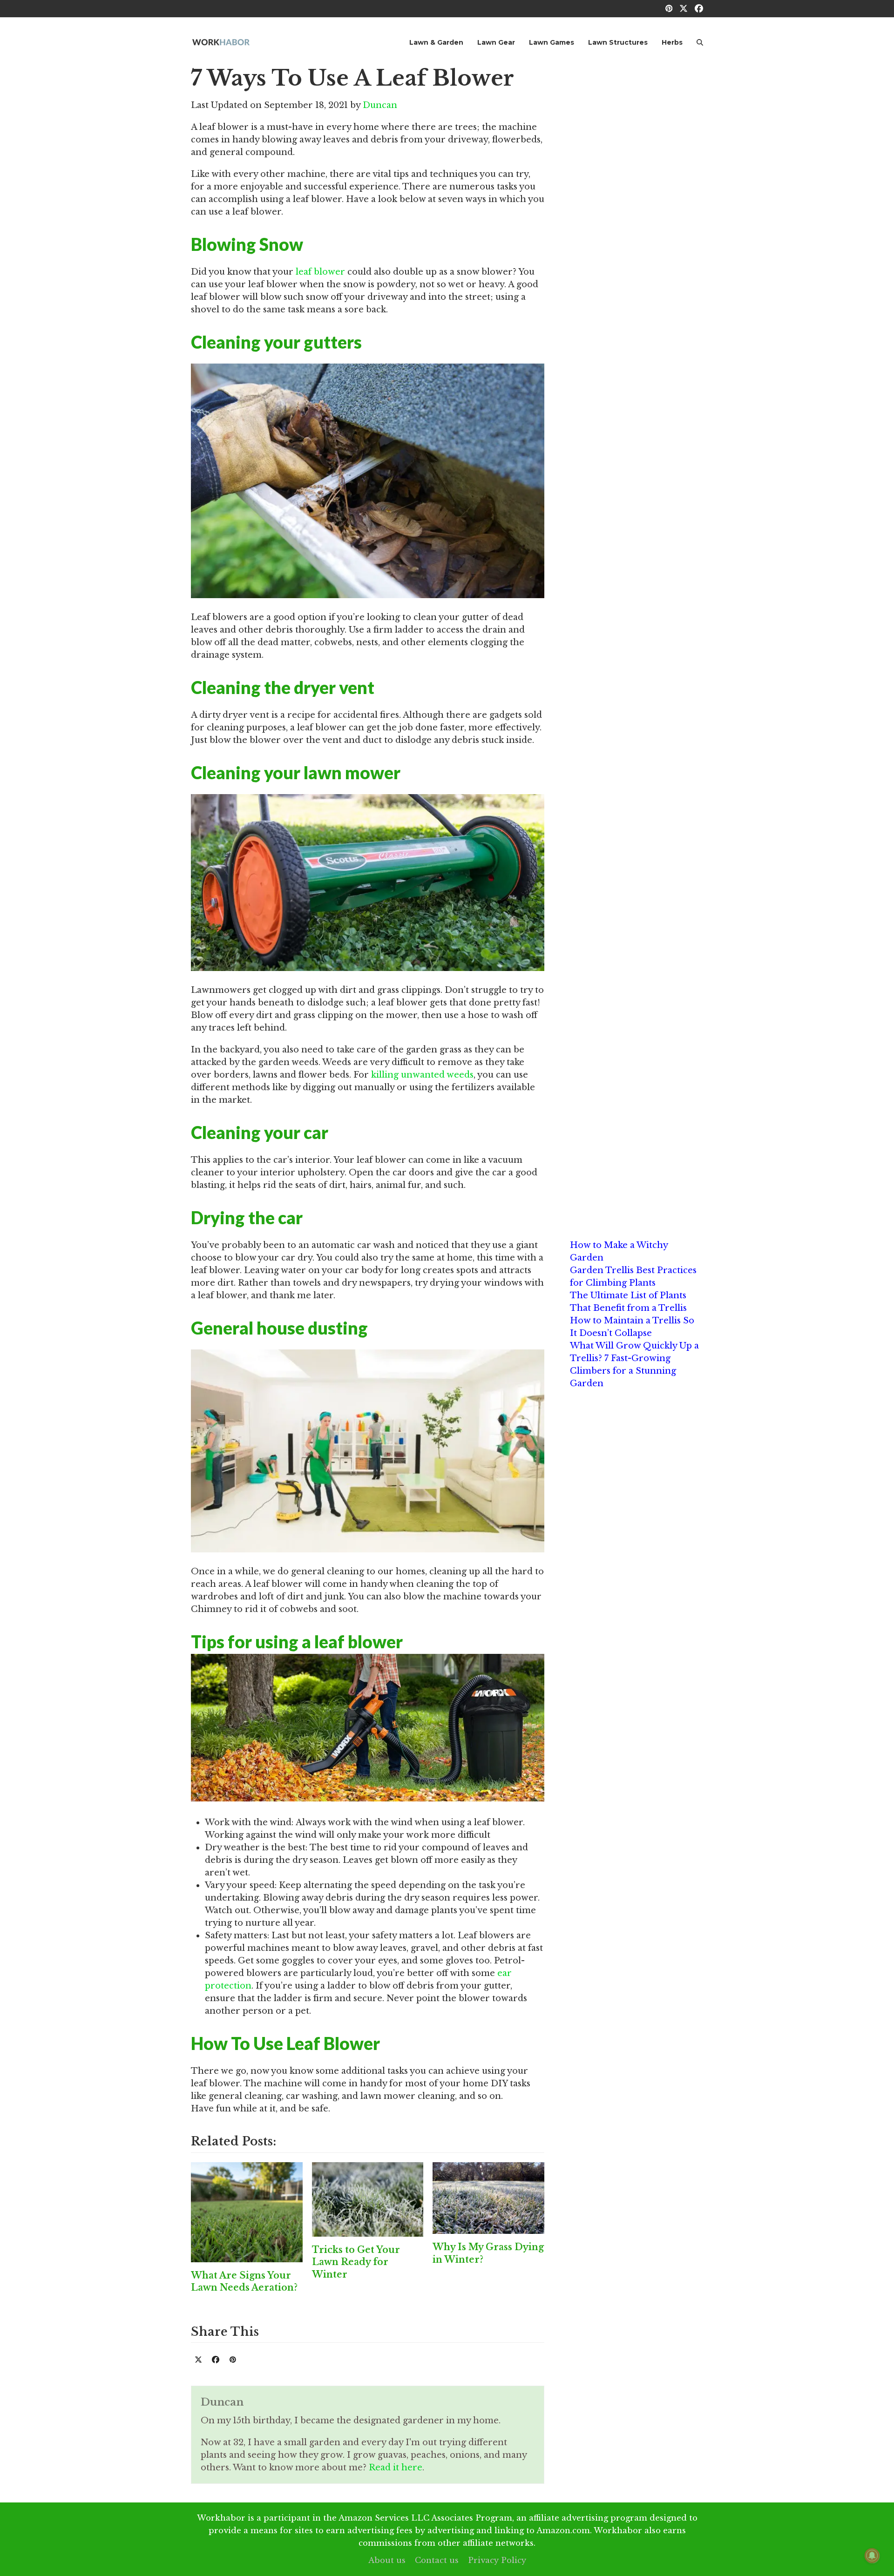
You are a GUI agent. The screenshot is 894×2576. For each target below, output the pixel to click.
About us (387, 2560)
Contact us (437, 2560)
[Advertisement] (637, 206)
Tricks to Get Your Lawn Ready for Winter (356, 2262)
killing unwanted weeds (422, 1075)
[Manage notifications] (872, 2556)
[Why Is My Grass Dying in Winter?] (488, 2198)
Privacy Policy (497, 2560)
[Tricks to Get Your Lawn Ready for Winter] (368, 2198)
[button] (700, 42)
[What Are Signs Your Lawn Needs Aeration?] (247, 2212)
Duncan (380, 105)
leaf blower (320, 272)
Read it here (396, 2468)
